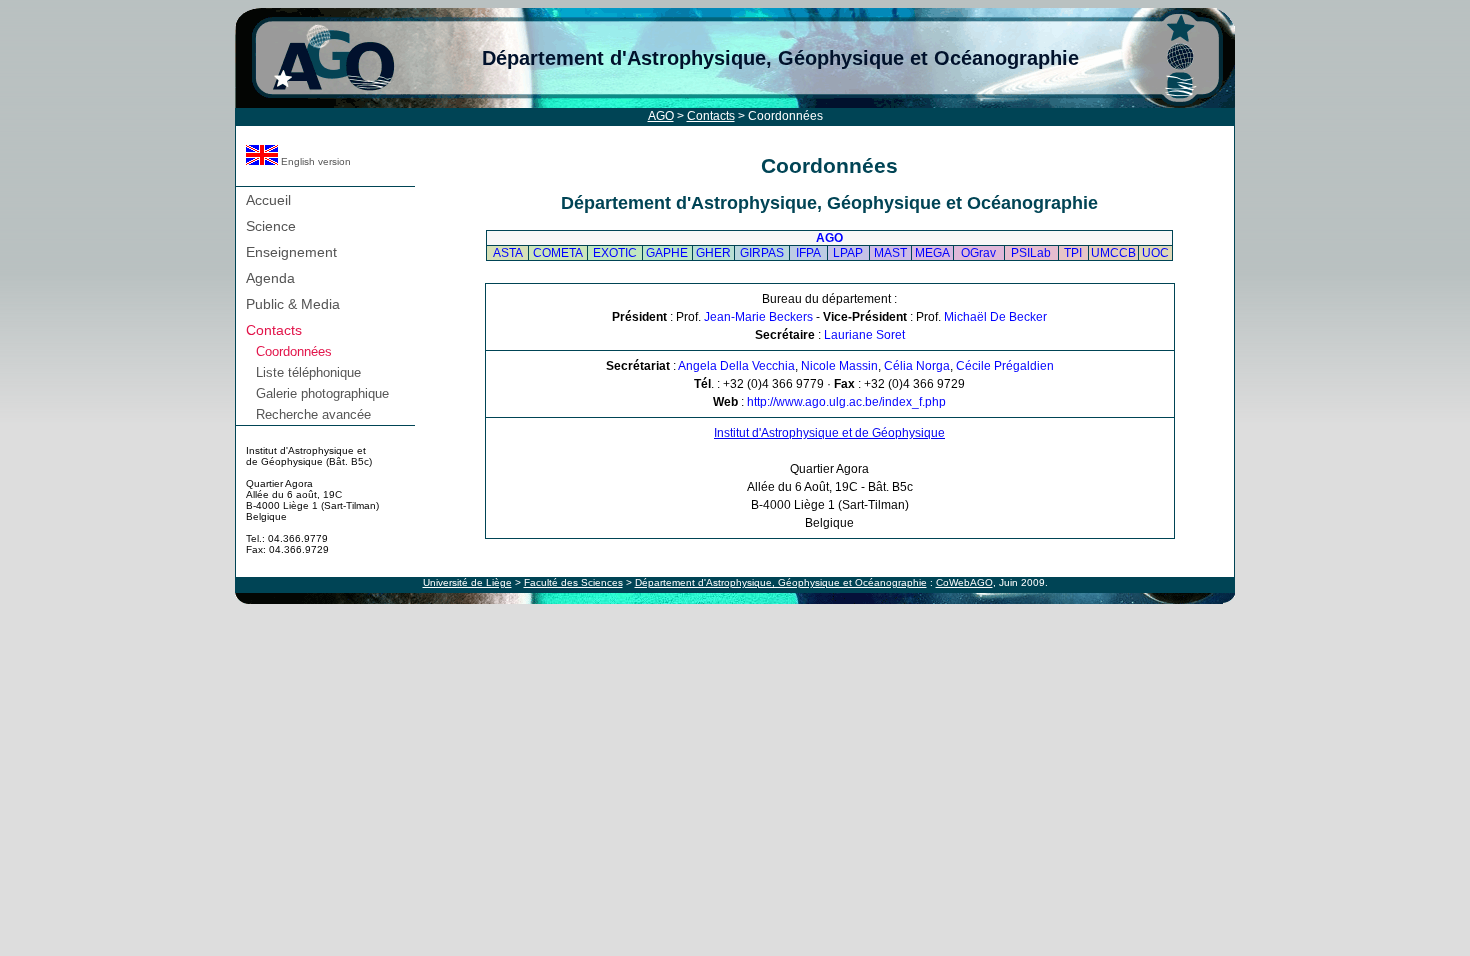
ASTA (508, 253)
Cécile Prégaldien (1005, 366)
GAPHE (667, 253)
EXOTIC (615, 253)
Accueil (268, 200)
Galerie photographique (322, 393)
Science (271, 226)
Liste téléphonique (308, 372)
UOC (1155, 253)
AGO (661, 116)
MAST (890, 253)
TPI (1073, 253)
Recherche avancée (313, 414)
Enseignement (291, 252)
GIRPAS (762, 253)
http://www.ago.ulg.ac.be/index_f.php (846, 402)
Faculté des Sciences (573, 582)
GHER (713, 253)
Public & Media (293, 304)
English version (314, 161)
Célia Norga (917, 366)
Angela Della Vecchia (736, 366)
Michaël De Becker (995, 317)
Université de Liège (467, 582)
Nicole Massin (839, 366)
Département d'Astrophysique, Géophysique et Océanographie (780, 58)
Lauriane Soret (864, 335)
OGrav (978, 253)
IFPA (808, 253)
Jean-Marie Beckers (758, 317)
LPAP (848, 253)
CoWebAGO (964, 582)
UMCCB (1113, 253)
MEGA (932, 253)
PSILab (1031, 253)
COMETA (558, 253)
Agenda (270, 278)
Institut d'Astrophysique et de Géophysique (829, 433)
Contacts (711, 116)
